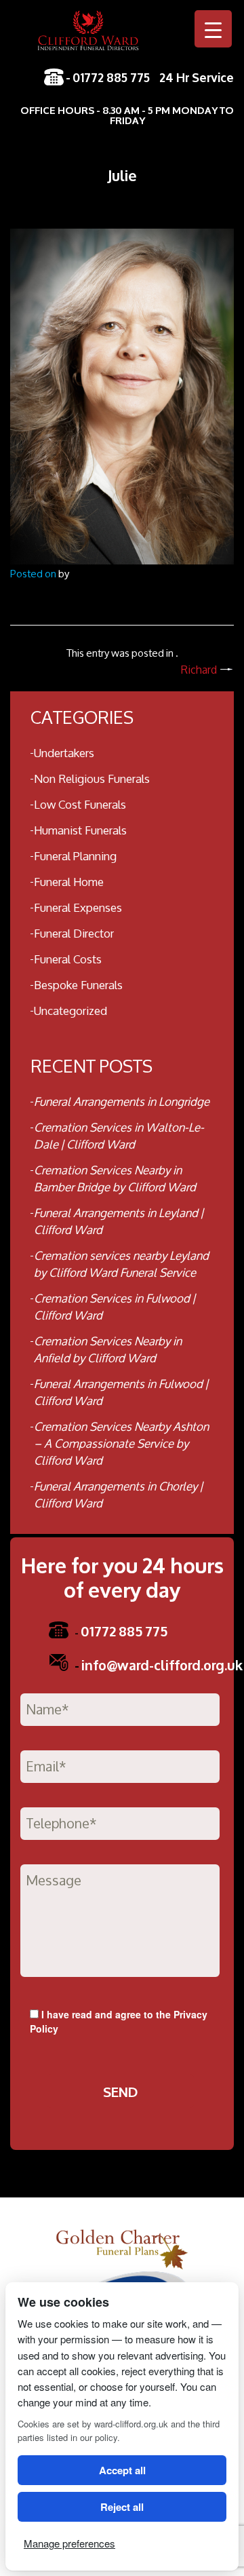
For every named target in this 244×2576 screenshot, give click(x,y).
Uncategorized (70, 1011)
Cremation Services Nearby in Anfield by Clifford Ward (108, 1349)
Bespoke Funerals (78, 985)
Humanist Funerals (80, 830)
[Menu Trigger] (213, 29)
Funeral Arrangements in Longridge (122, 1101)
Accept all (122, 2470)
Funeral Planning (75, 856)
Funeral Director (74, 933)
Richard (199, 670)
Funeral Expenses (78, 907)
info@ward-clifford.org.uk (159, 1664)
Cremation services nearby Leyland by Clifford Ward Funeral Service (121, 1264)
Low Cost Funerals (80, 804)
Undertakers (64, 753)
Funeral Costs (68, 959)
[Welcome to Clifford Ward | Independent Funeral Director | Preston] (122, 38)
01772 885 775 (111, 77)
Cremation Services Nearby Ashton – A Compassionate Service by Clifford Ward (121, 1443)
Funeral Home (69, 882)
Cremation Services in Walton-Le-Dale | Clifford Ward (119, 1136)
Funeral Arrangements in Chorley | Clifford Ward (118, 1495)
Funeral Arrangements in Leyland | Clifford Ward (119, 1221)
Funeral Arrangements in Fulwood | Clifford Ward (121, 1392)
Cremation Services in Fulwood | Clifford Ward (115, 1307)
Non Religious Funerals (92, 778)
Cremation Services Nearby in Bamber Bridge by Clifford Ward (115, 1178)
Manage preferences (69, 2543)
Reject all (122, 2507)
